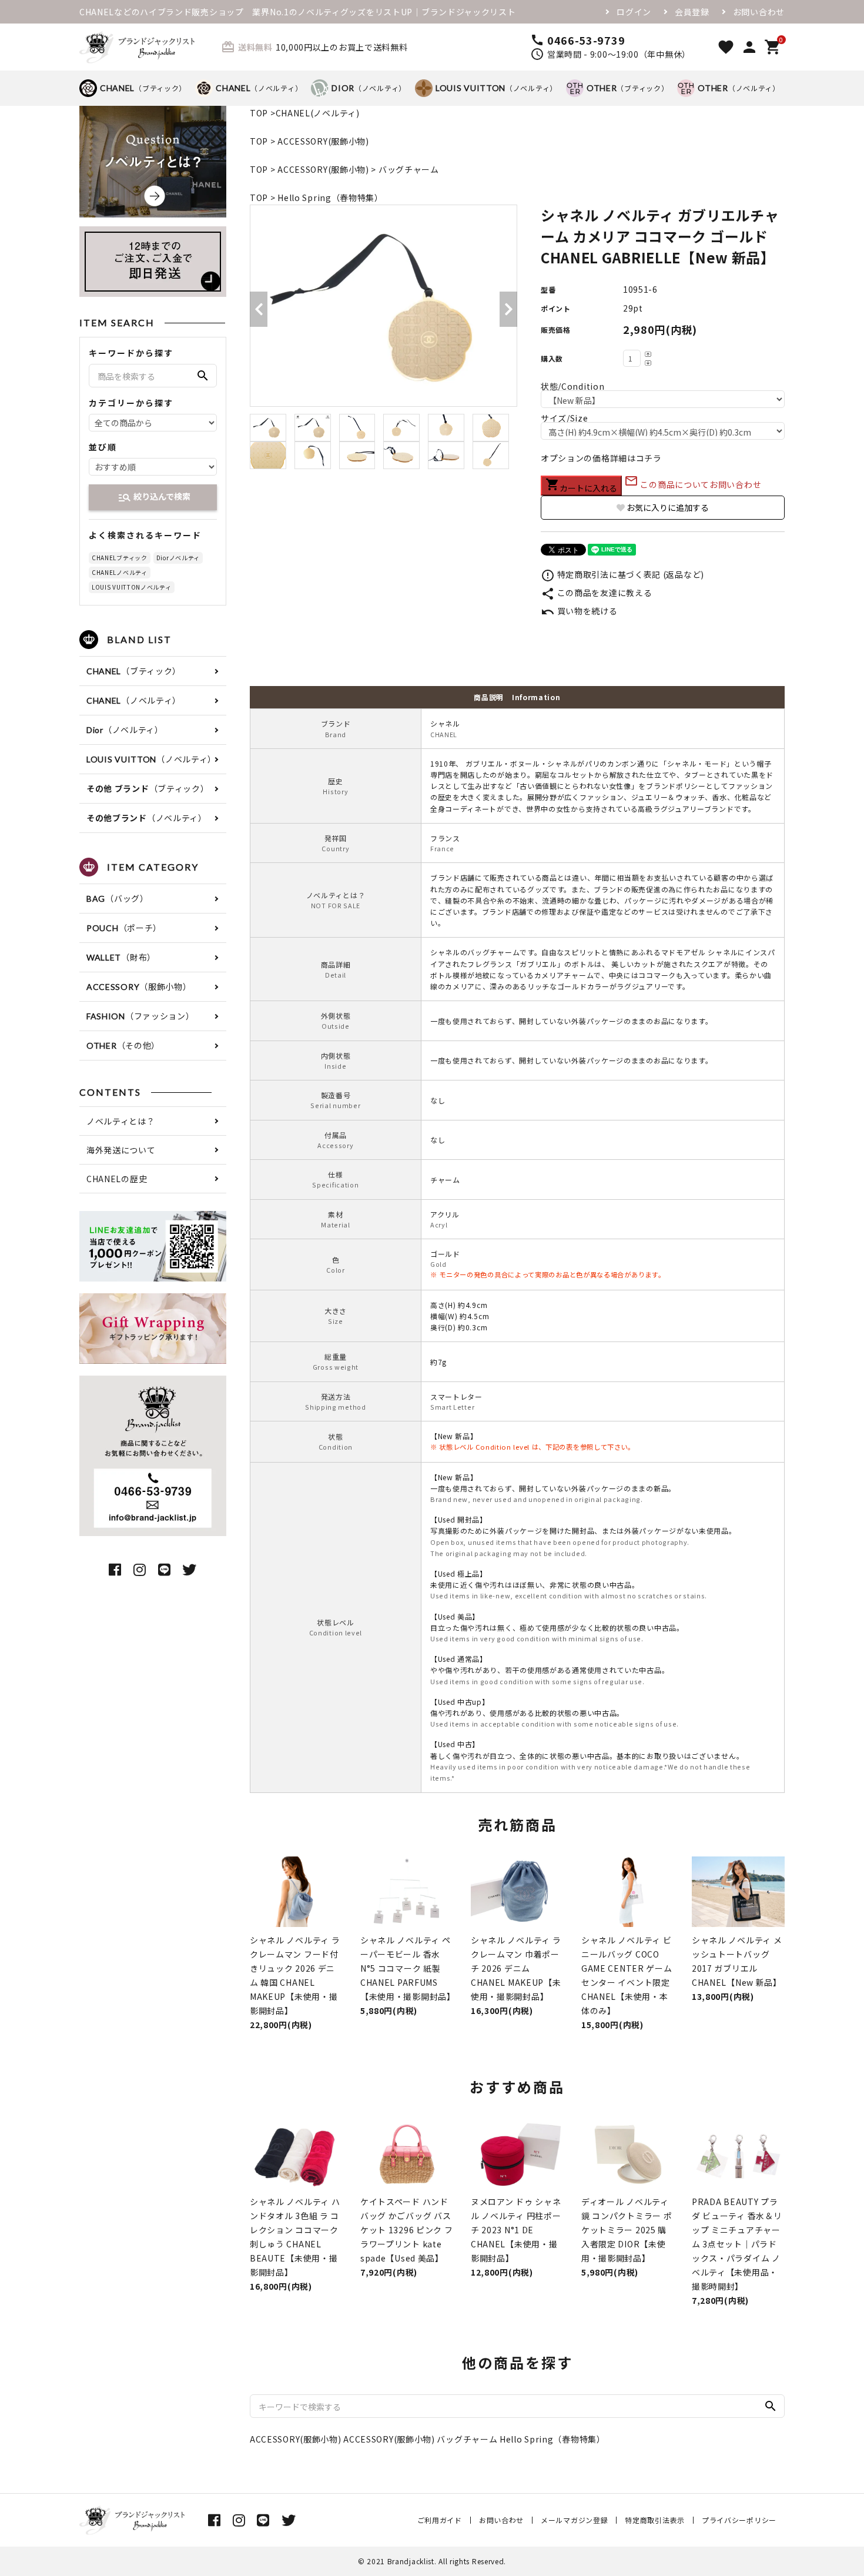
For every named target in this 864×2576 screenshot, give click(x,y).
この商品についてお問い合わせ (693, 484)
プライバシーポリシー (739, 2520)
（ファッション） (140, 1016)
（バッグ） (118, 898)
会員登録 (692, 12)
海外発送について (121, 1150)
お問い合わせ (759, 12)
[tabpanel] (384, 306)
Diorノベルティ (178, 558)
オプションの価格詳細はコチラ (601, 458)
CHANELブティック (120, 558)
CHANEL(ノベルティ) (318, 113)
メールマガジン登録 (574, 2520)
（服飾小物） (139, 986)
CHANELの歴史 (117, 1179)
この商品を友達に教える (596, 593)
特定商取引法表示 (655, 2520)
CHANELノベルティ (120, 572)
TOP (259, 113)
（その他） (123, 1045)
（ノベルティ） (259, 88)
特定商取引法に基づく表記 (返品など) (622, 574)
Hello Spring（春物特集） (330, 198)
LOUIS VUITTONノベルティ (132, 587)
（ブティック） (143, 88)
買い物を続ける (579, 611)
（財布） (121, 957)
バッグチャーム (409, 169)
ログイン (634, 12)
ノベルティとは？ (121, 1121)
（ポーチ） (124, 928)
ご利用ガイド (440, 2520)
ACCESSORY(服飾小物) (323, 141)
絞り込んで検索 (154, 497)
